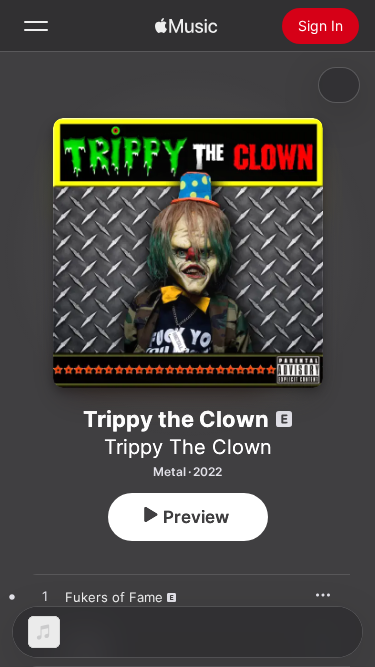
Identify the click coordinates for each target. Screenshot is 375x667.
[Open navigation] (36, 26)
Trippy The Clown (188, 447)
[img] (186, 26)
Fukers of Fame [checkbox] (114, 597)
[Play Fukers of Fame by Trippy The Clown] (45, 597)
